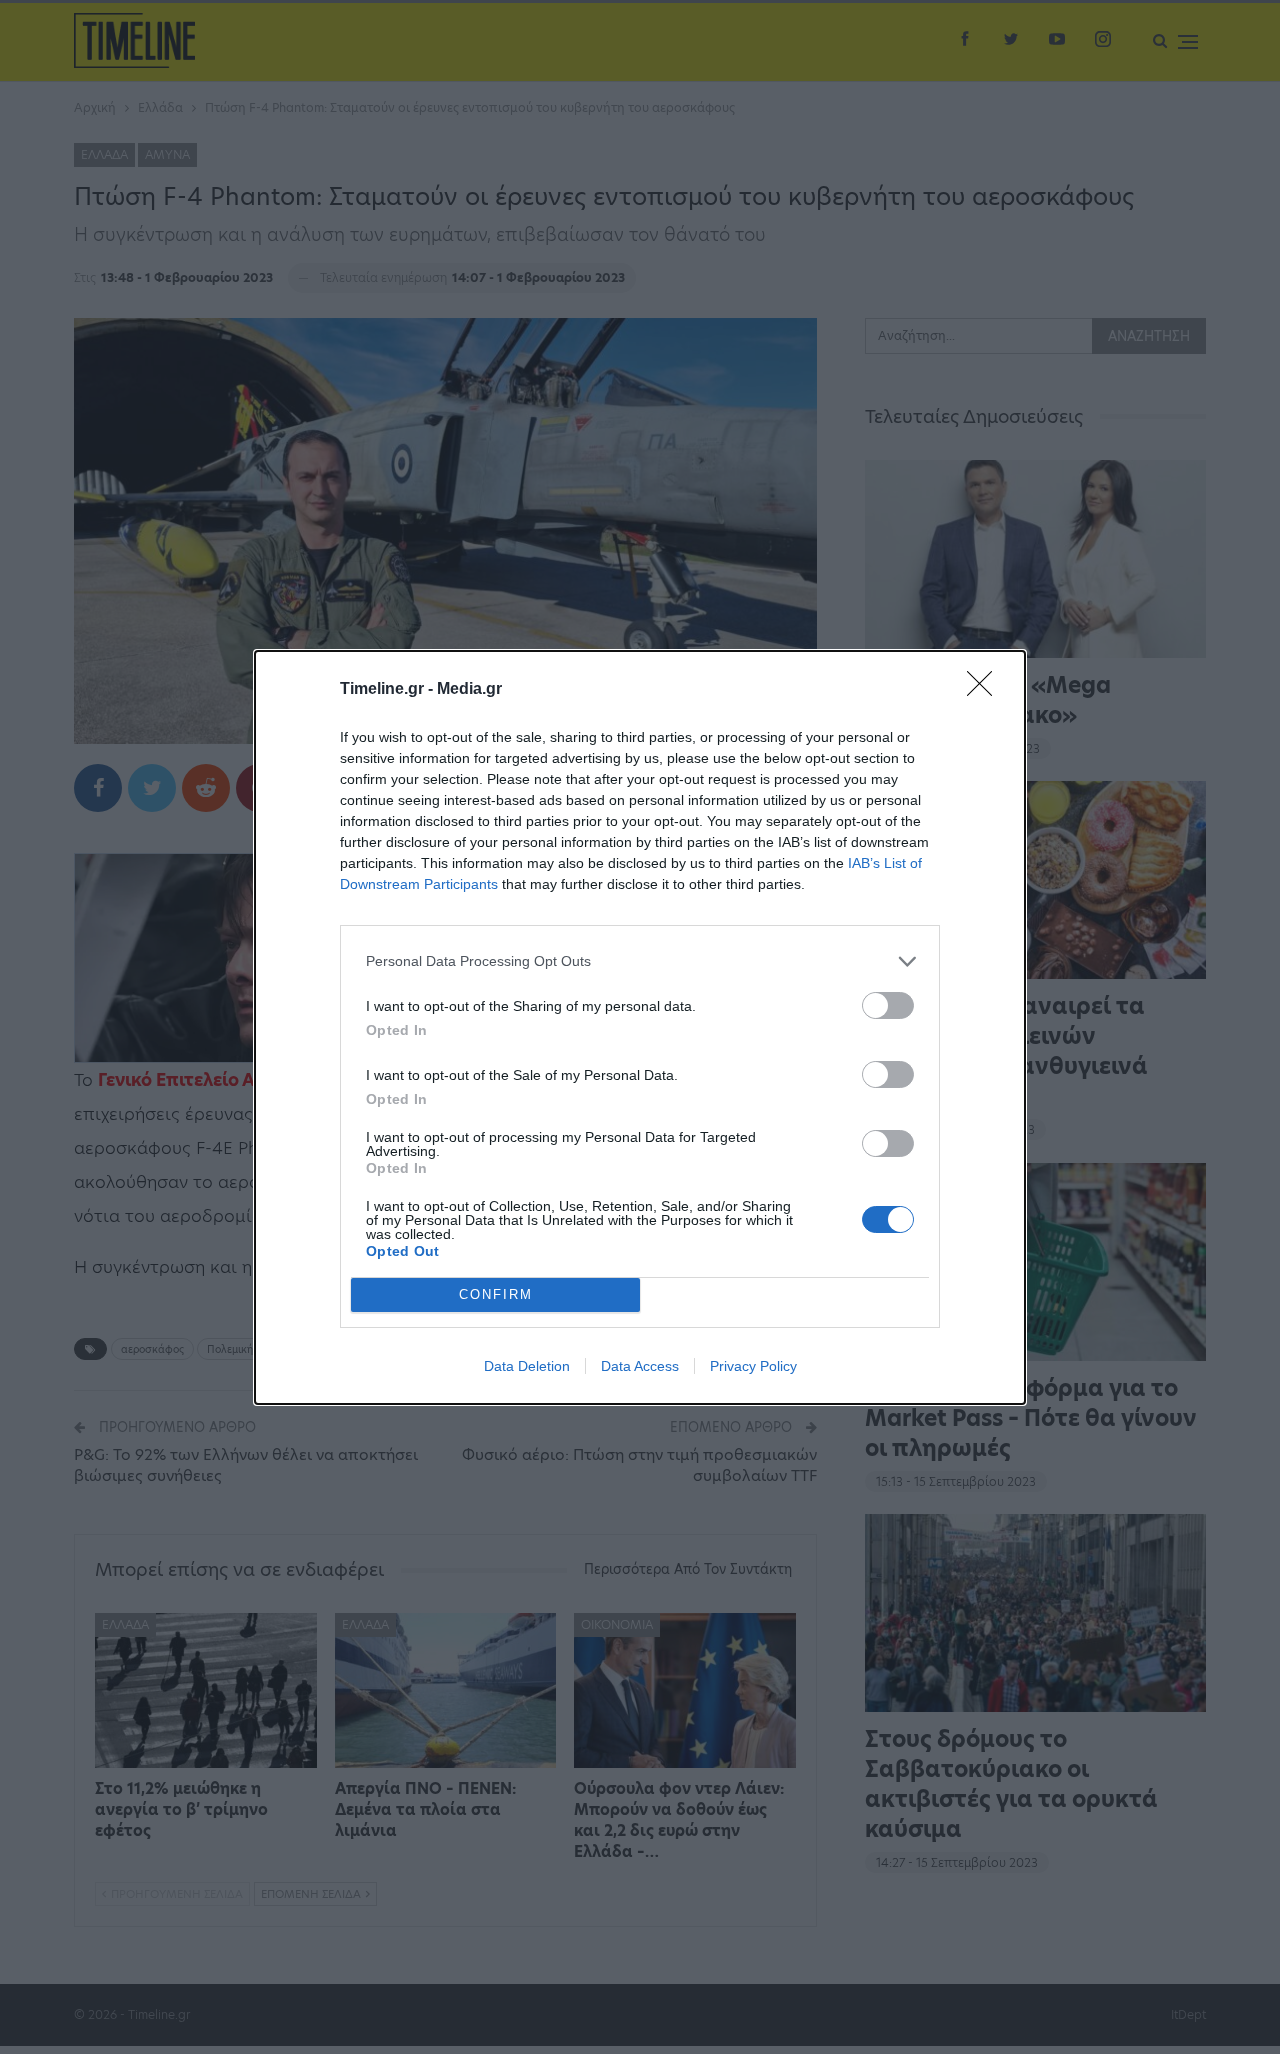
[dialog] (640, 1027)
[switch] (888, 1005)
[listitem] (640, 961)
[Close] (986, 690)
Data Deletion (527, 1366)
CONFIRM (496, 1294)
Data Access (640, 1366)
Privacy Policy (753, 1366)
